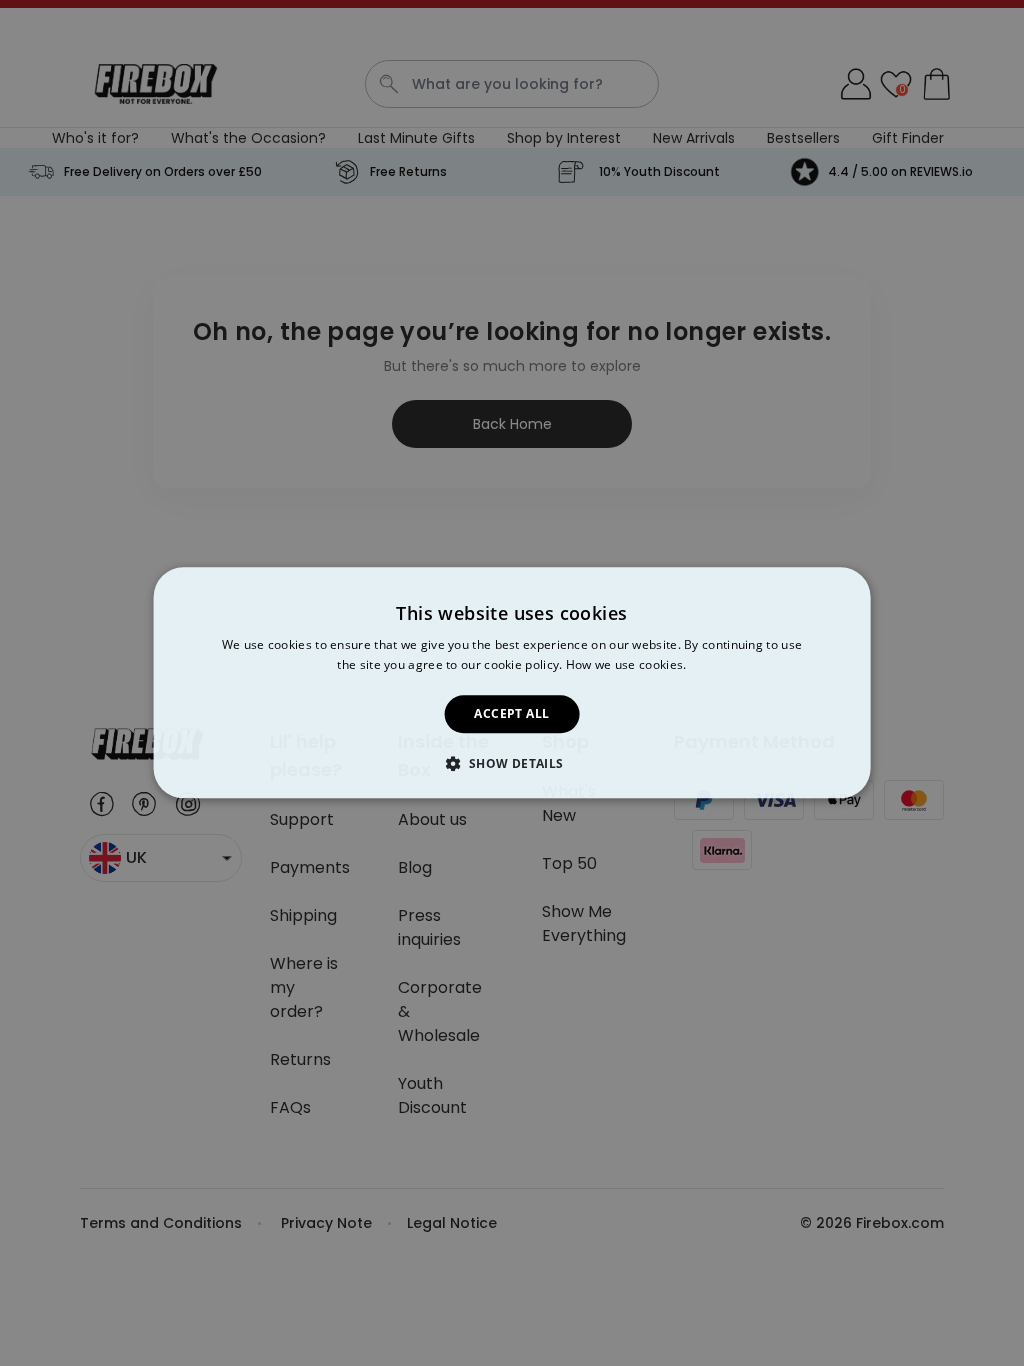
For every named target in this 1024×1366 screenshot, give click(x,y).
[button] (511, 764)
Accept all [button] (511, 713)
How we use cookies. (626, 665)
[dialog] (512, 682)
